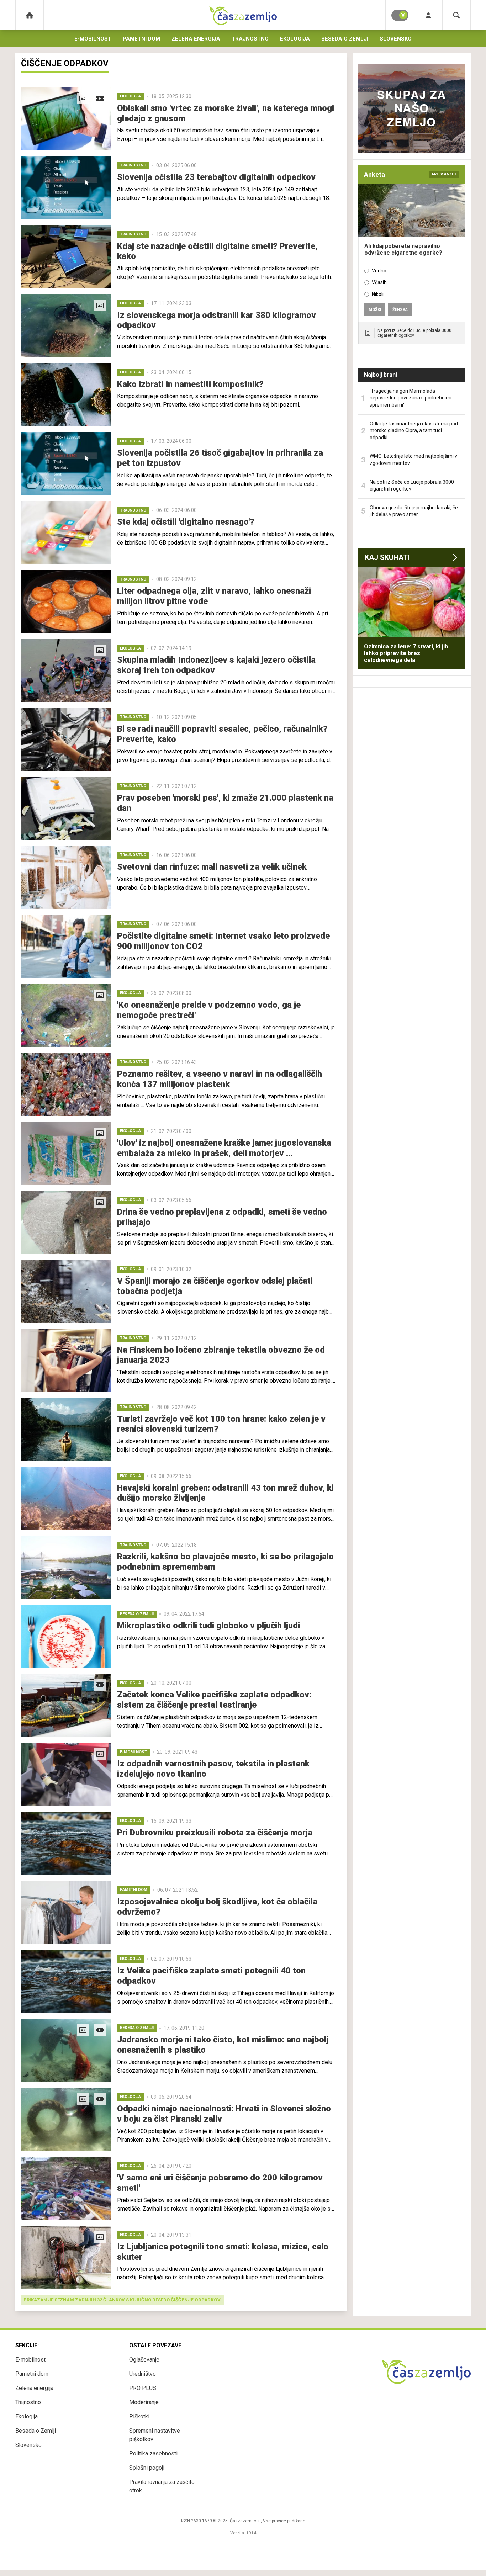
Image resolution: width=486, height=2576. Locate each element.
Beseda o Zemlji (345, 39)
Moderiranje (144, 2402)
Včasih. (380, 282)
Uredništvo (142, 2374)
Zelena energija (196, 39)
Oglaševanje (144, 2360)
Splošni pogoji (147, 2468)
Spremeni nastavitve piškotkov (155, 2435)
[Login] (428, 15)
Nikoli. (378, 294)
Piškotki (139, 2416)
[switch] (400, 15)
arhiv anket (444, 174)
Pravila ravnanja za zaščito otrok (162, 2486)
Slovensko (396, 39)
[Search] (456, 15)
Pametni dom (141, 39)
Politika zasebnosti (153, 2453)
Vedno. (380, 271)
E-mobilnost (93, 39)
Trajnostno (250, 39)
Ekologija (295, 39)
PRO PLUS (143, 2388)
